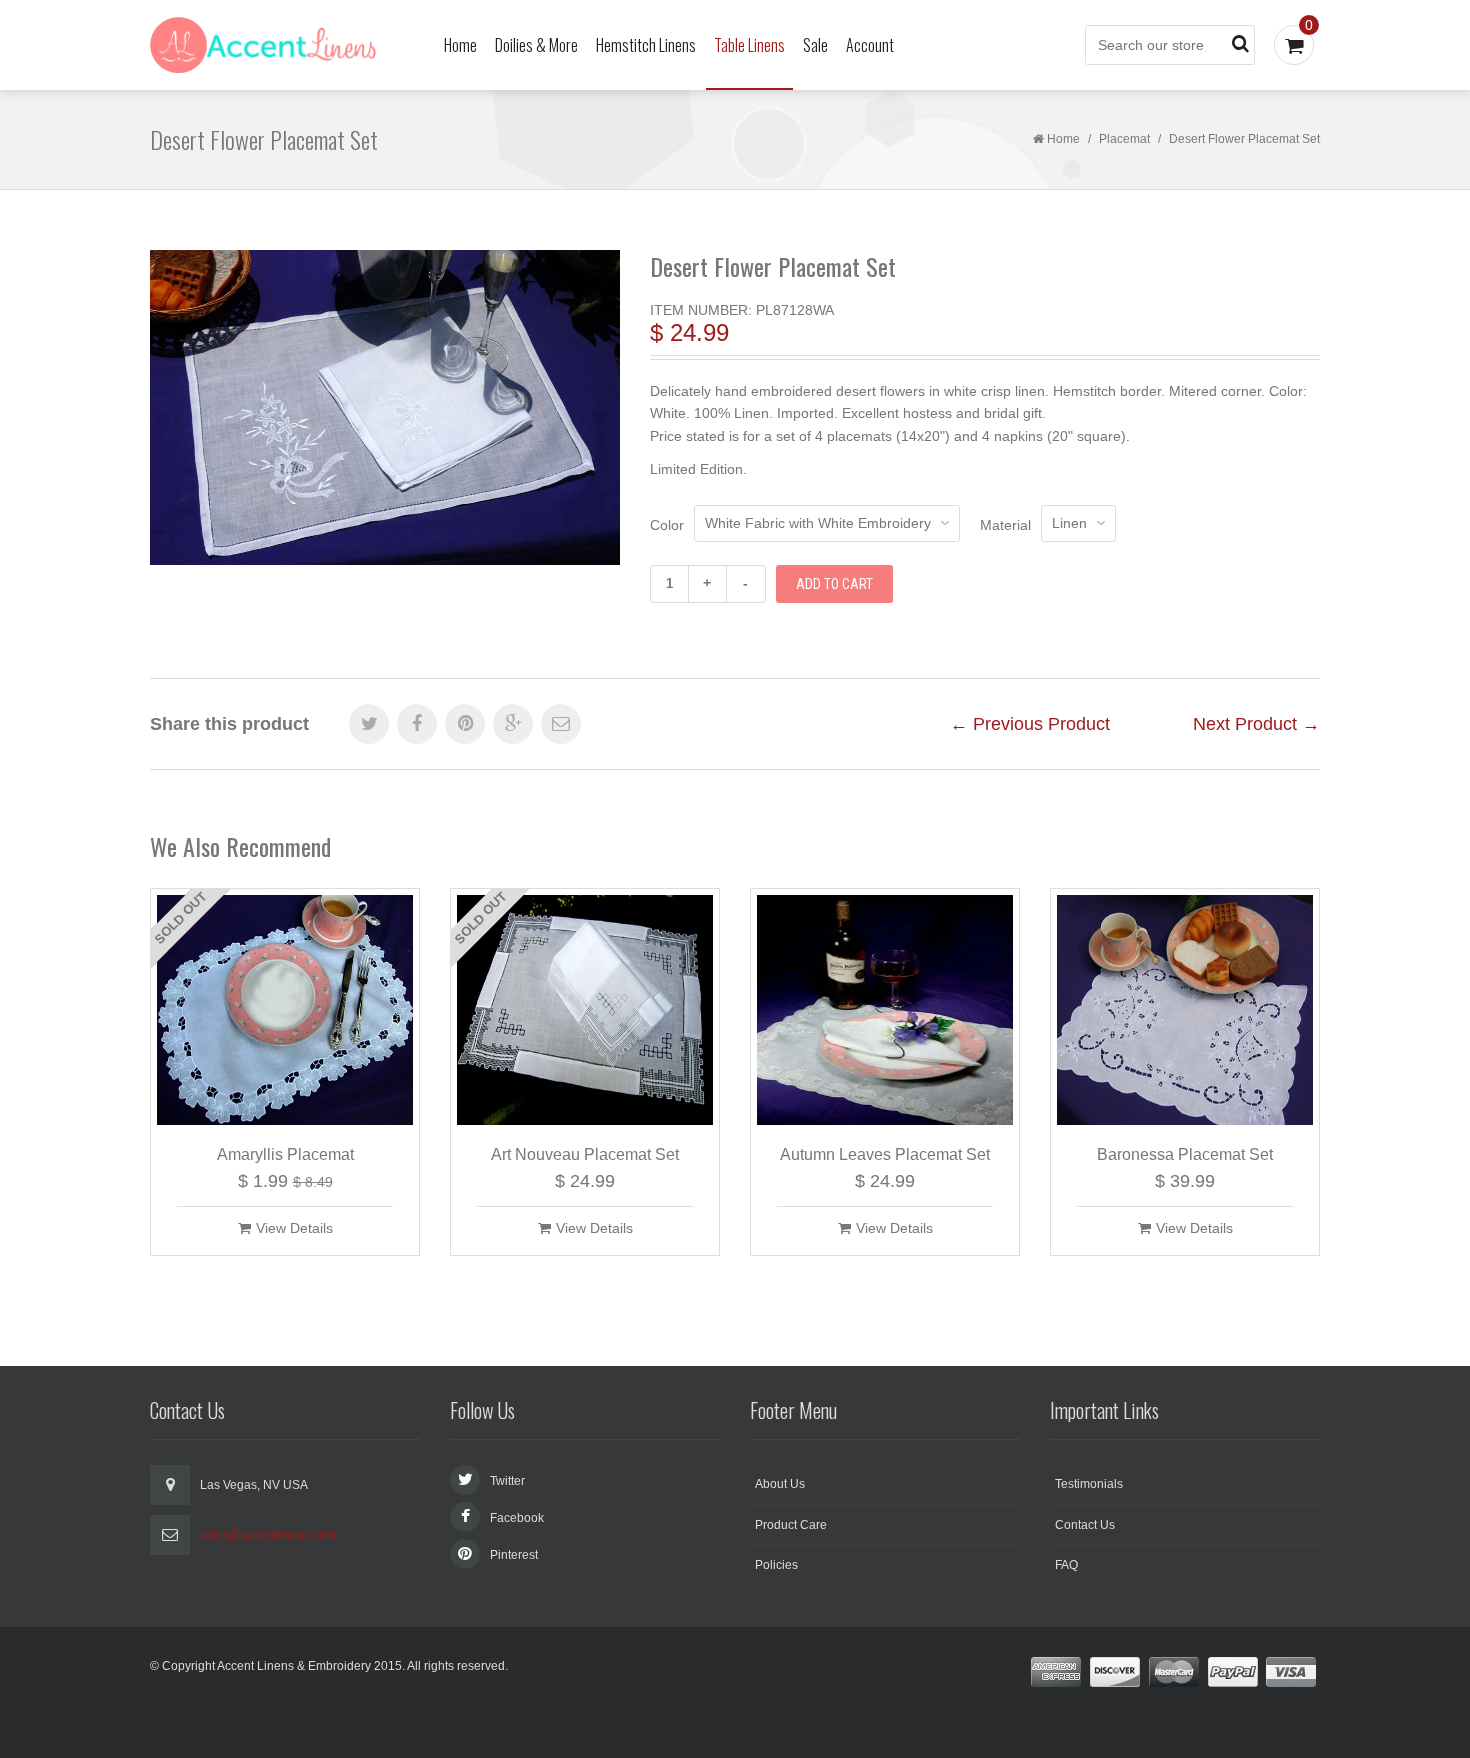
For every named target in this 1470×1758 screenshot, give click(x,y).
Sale (815, 45)
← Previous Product (1030, 724)
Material (1005, 525)
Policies (776, 1565)
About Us (780, 1484)
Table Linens (749, 45)
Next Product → (1256, 724)
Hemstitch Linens (646, 45)
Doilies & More (536, 45)
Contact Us (1085, 1525)
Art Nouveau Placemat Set (585, 1154)
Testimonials (1089, 1484)
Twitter (507, 1481)
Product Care (791, 1525)
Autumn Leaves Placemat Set (885, 1154)
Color (667, 525)
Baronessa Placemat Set (1185, 1154)
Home (460, 45)
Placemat (1124, 139)
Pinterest (514, 1555)
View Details (294, 1228)
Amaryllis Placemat (285, 1154)
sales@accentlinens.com (268, 1535)
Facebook (517, 1518)
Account (870, 45)
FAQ (1066, 1565)
